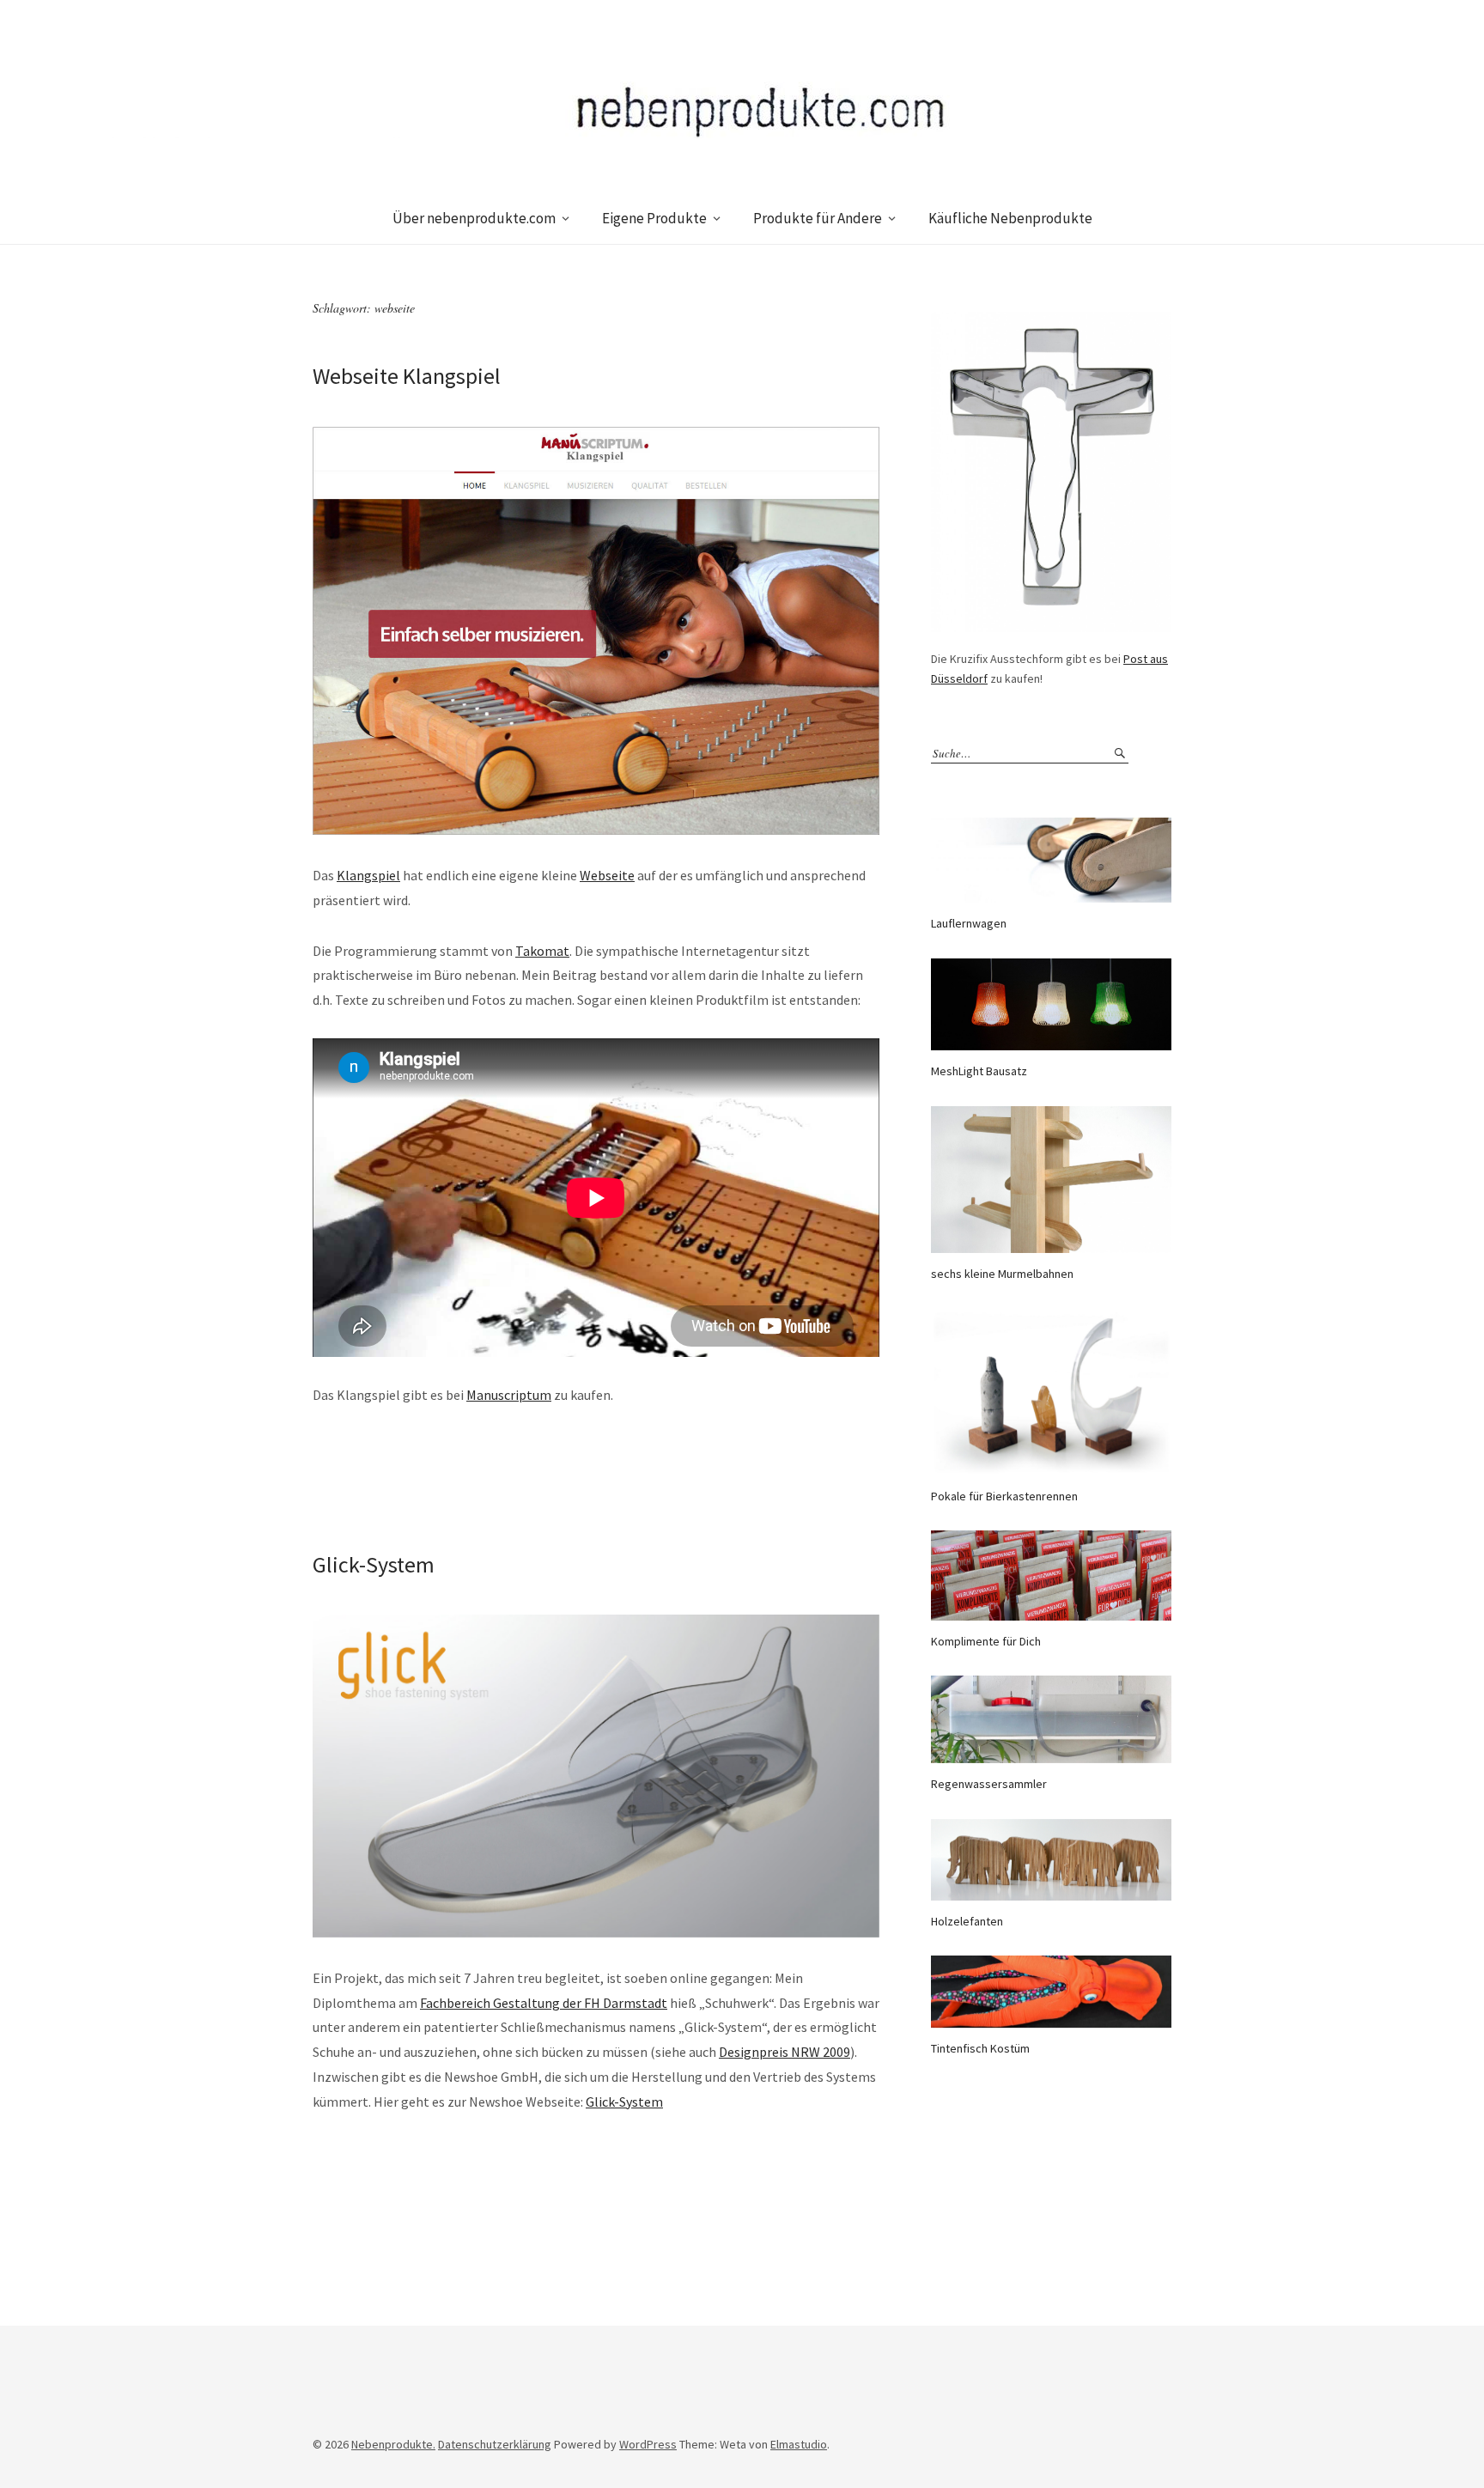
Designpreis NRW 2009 (785, 2052)
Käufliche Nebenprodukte (1010, 218)
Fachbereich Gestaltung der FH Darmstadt (544, 2003)
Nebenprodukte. (393, 2444)
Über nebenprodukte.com (474, 218)
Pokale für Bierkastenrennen (1004, 1496)
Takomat (542, 951)
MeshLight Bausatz (979, 1071)
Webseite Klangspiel (407, 376)
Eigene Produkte (654, 218)
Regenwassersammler (989, 1784)
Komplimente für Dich (986, 1641)
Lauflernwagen (969, 923)
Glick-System (374, 1564)
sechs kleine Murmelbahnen (1002, 1274)
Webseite (607, 875)
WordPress (648, 2444)
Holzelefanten (967, 1921)
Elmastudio (799, 2444)
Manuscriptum (509, 1395)
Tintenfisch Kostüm (980, 2048)
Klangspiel (368, 875)
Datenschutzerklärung (495, 2444)
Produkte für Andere (818, 218)
